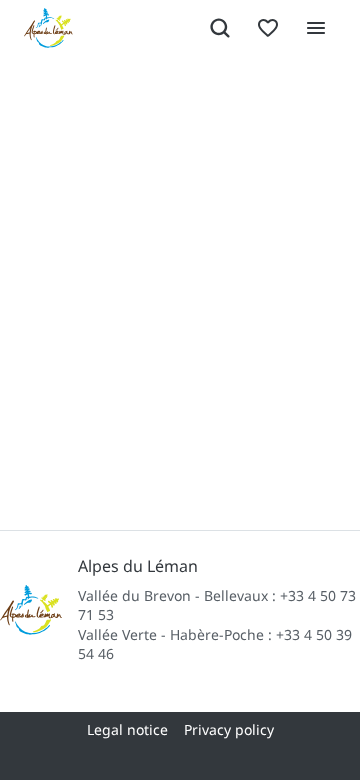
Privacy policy (229, 729)
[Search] (220, 28)
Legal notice (127, 729)
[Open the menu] (316, 28)
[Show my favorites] (268, 28)
